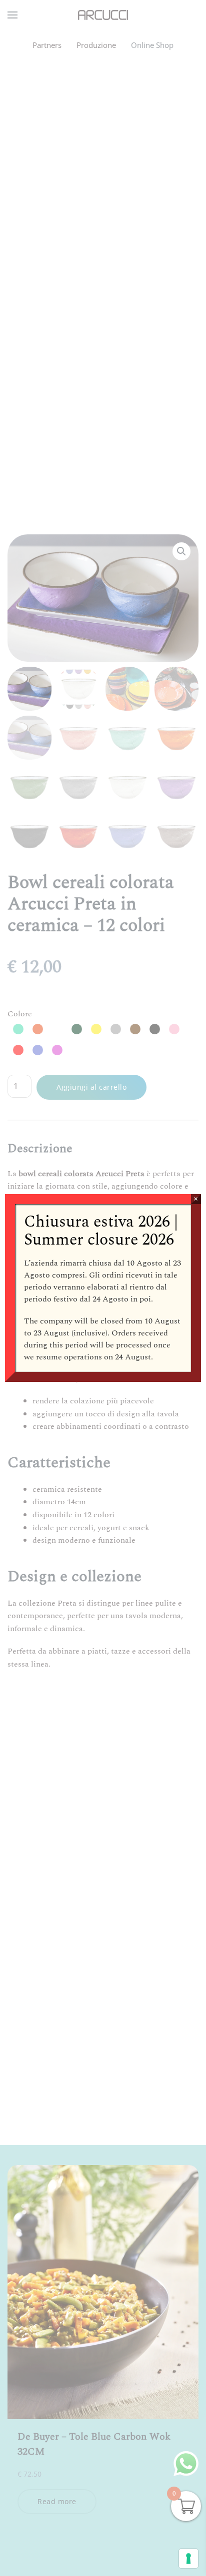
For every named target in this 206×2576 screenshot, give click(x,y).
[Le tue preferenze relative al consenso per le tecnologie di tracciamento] (188, 2559)
